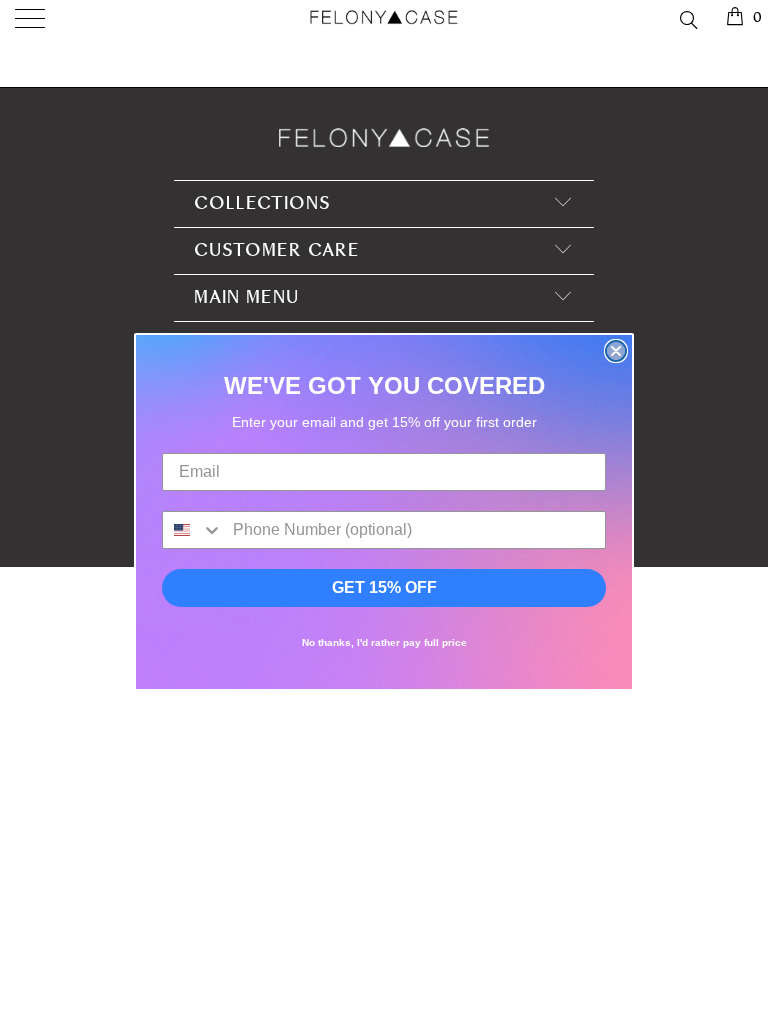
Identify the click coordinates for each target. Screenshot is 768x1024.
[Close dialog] (616, 351)
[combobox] (193, 530)
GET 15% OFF (384, 587)
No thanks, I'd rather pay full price (384, 642)
